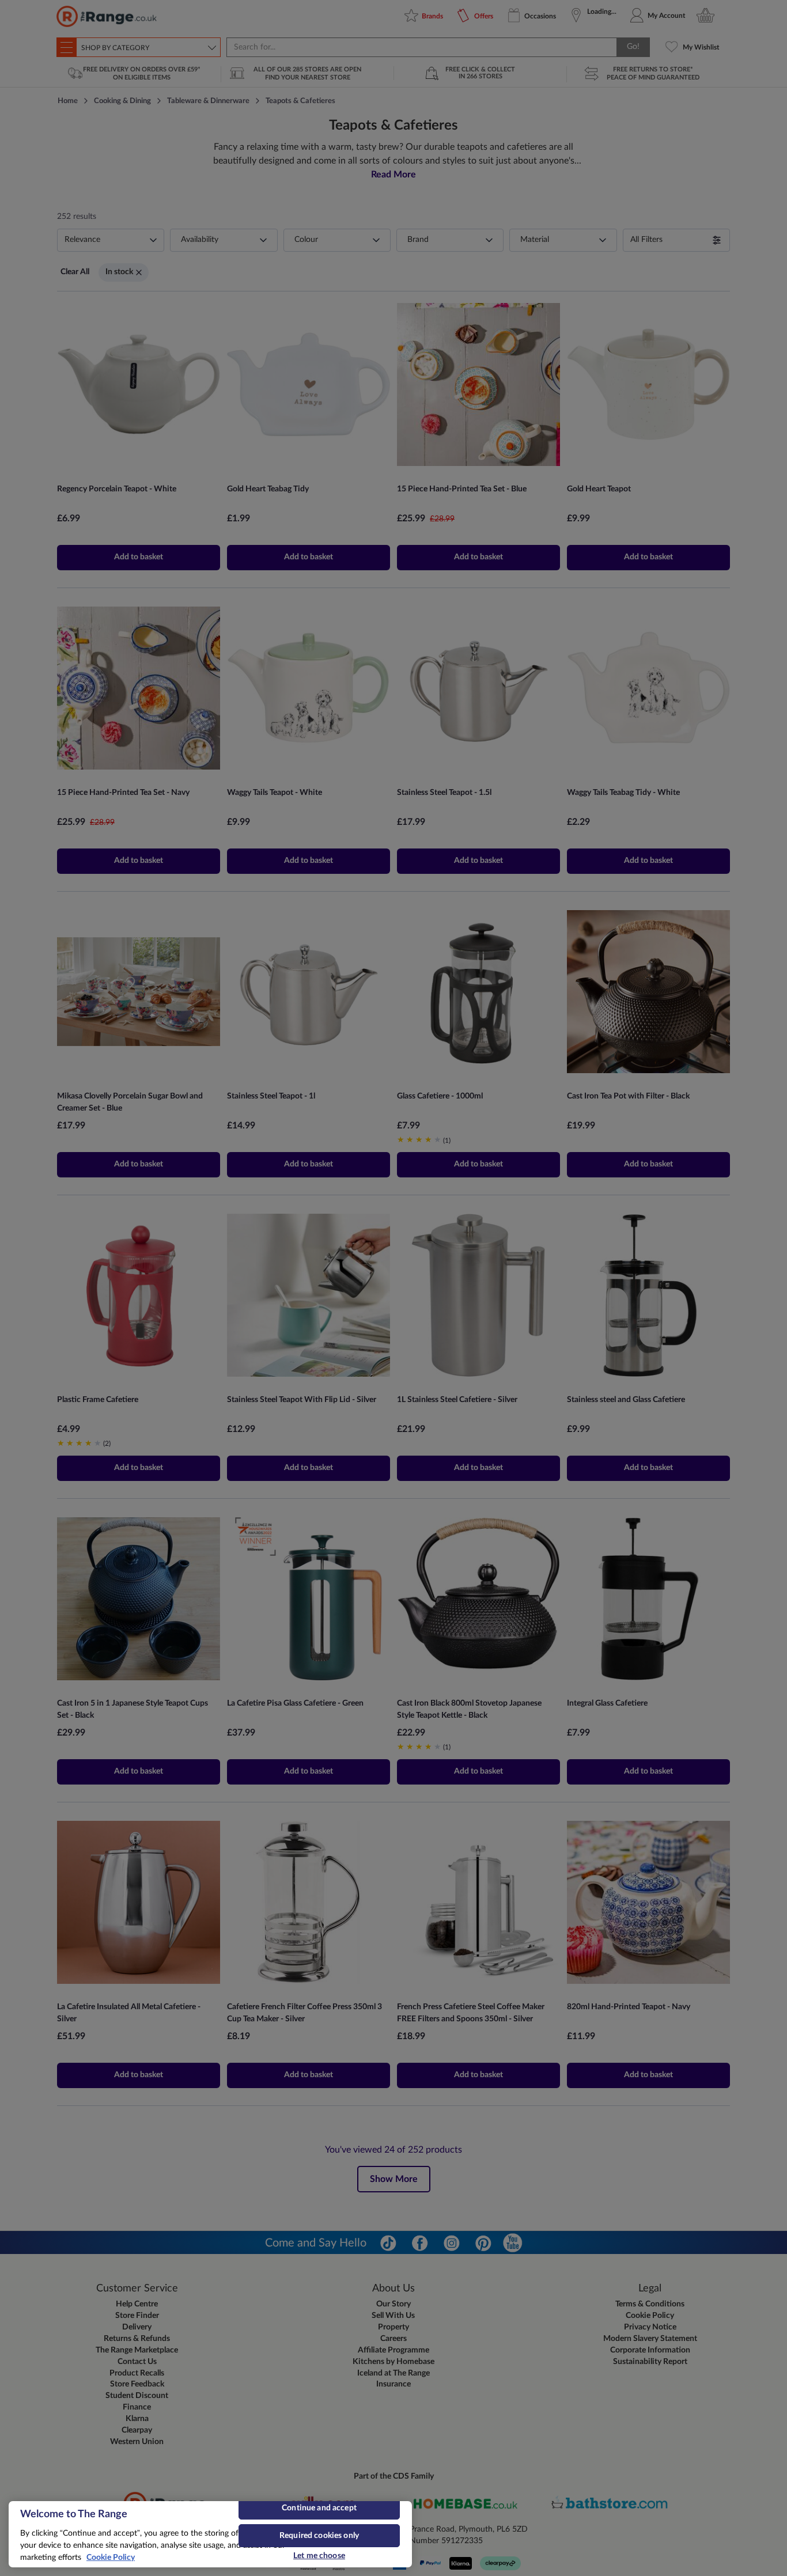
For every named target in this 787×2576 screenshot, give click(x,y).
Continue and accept (319, 2508)
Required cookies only (319, 2536)
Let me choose (319, 2556)
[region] (210, 2534)
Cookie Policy (111, 2558)
